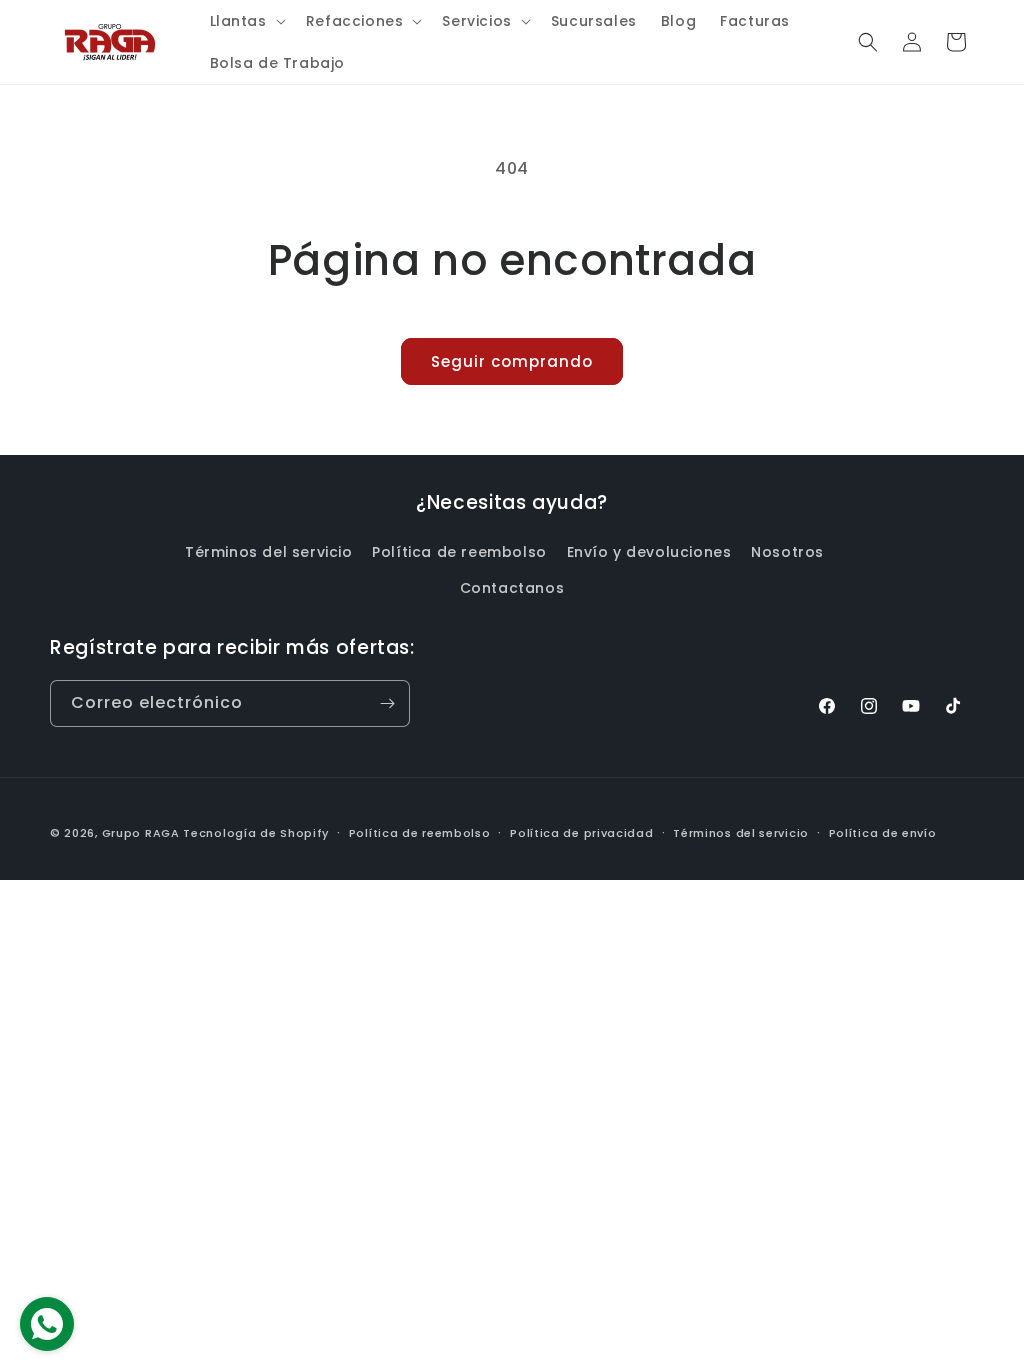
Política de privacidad (581, 833)
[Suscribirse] (387, 703)
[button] (246, 21)
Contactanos (512, 588)
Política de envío (883, 833)
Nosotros (787, 552)
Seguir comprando (512, 361)
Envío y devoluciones (649, 552)
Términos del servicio (269, 552)
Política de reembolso (459, 552)
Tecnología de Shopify (256, 833)
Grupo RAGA (141, 833)
